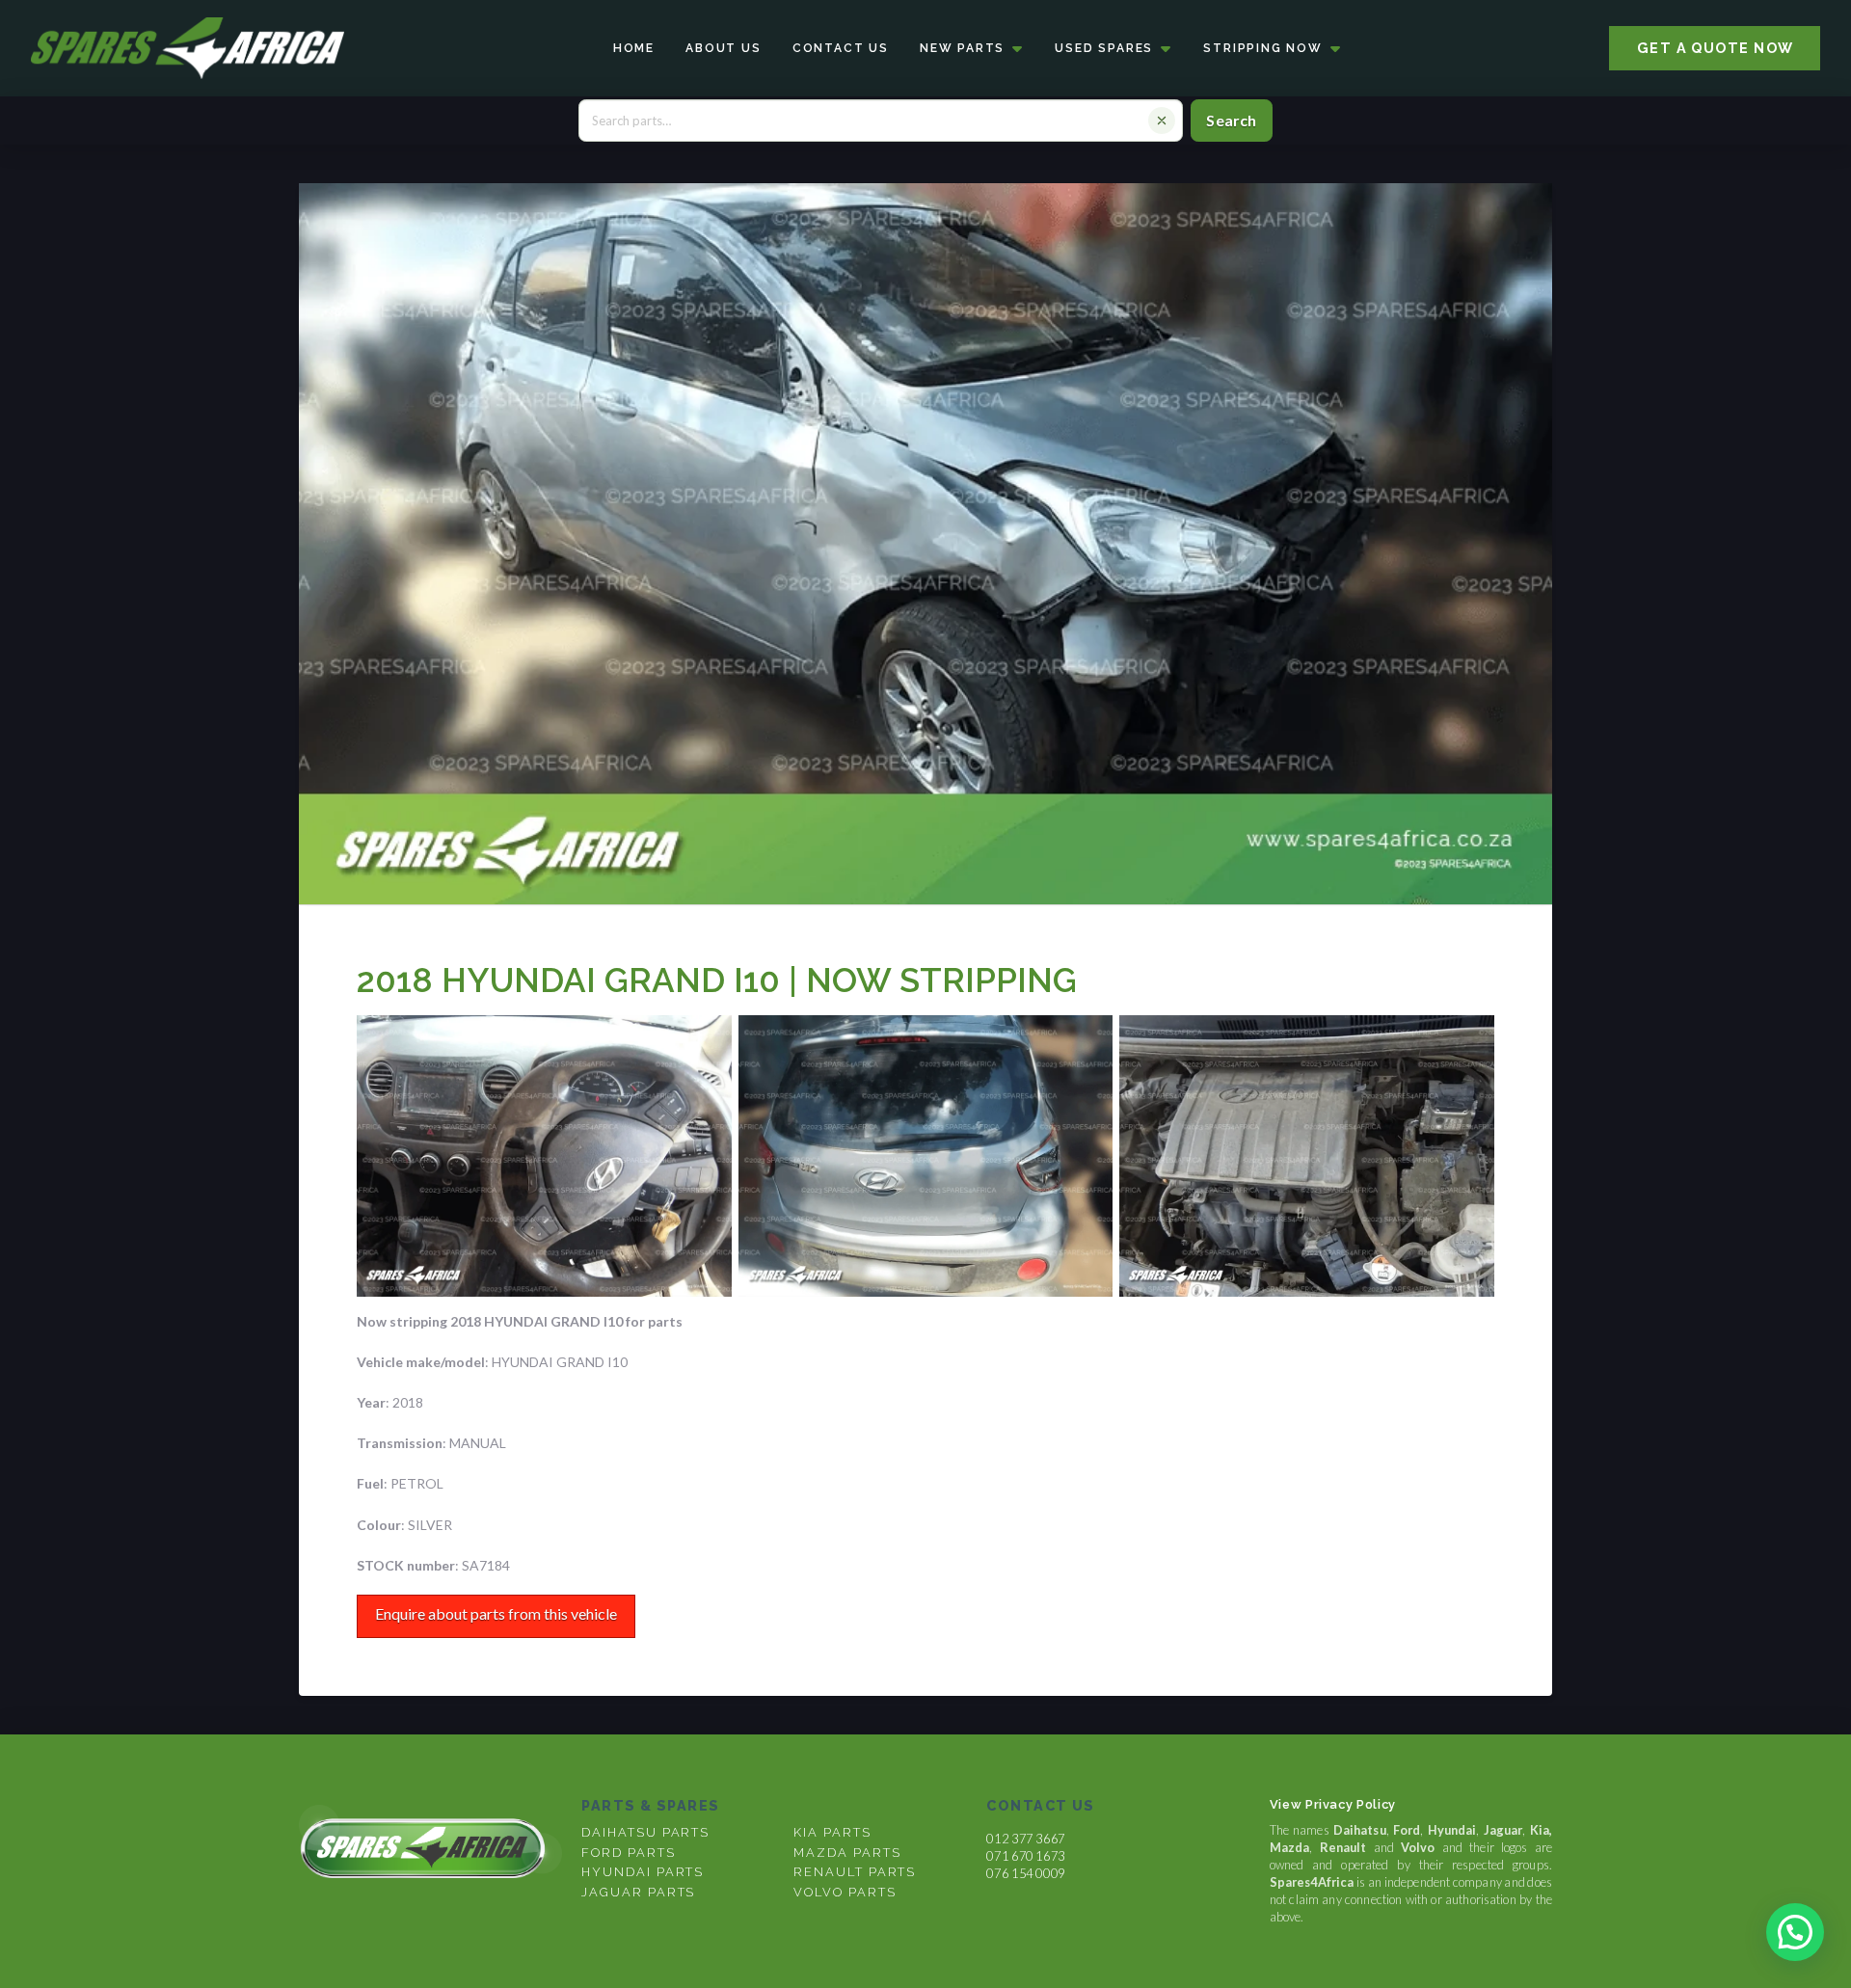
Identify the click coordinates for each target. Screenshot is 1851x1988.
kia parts (832, 1832)
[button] (1795, 1932)
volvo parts (845, 1892)
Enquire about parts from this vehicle (496, 1613)
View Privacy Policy (1333, 1804)
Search (1231, 120)
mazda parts (847, 1853)
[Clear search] (1162, 121)
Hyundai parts (643, 1872)
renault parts (855, 1872)
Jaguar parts (638, 1892)
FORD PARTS (628, 1853)
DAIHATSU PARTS (645, 1832)
